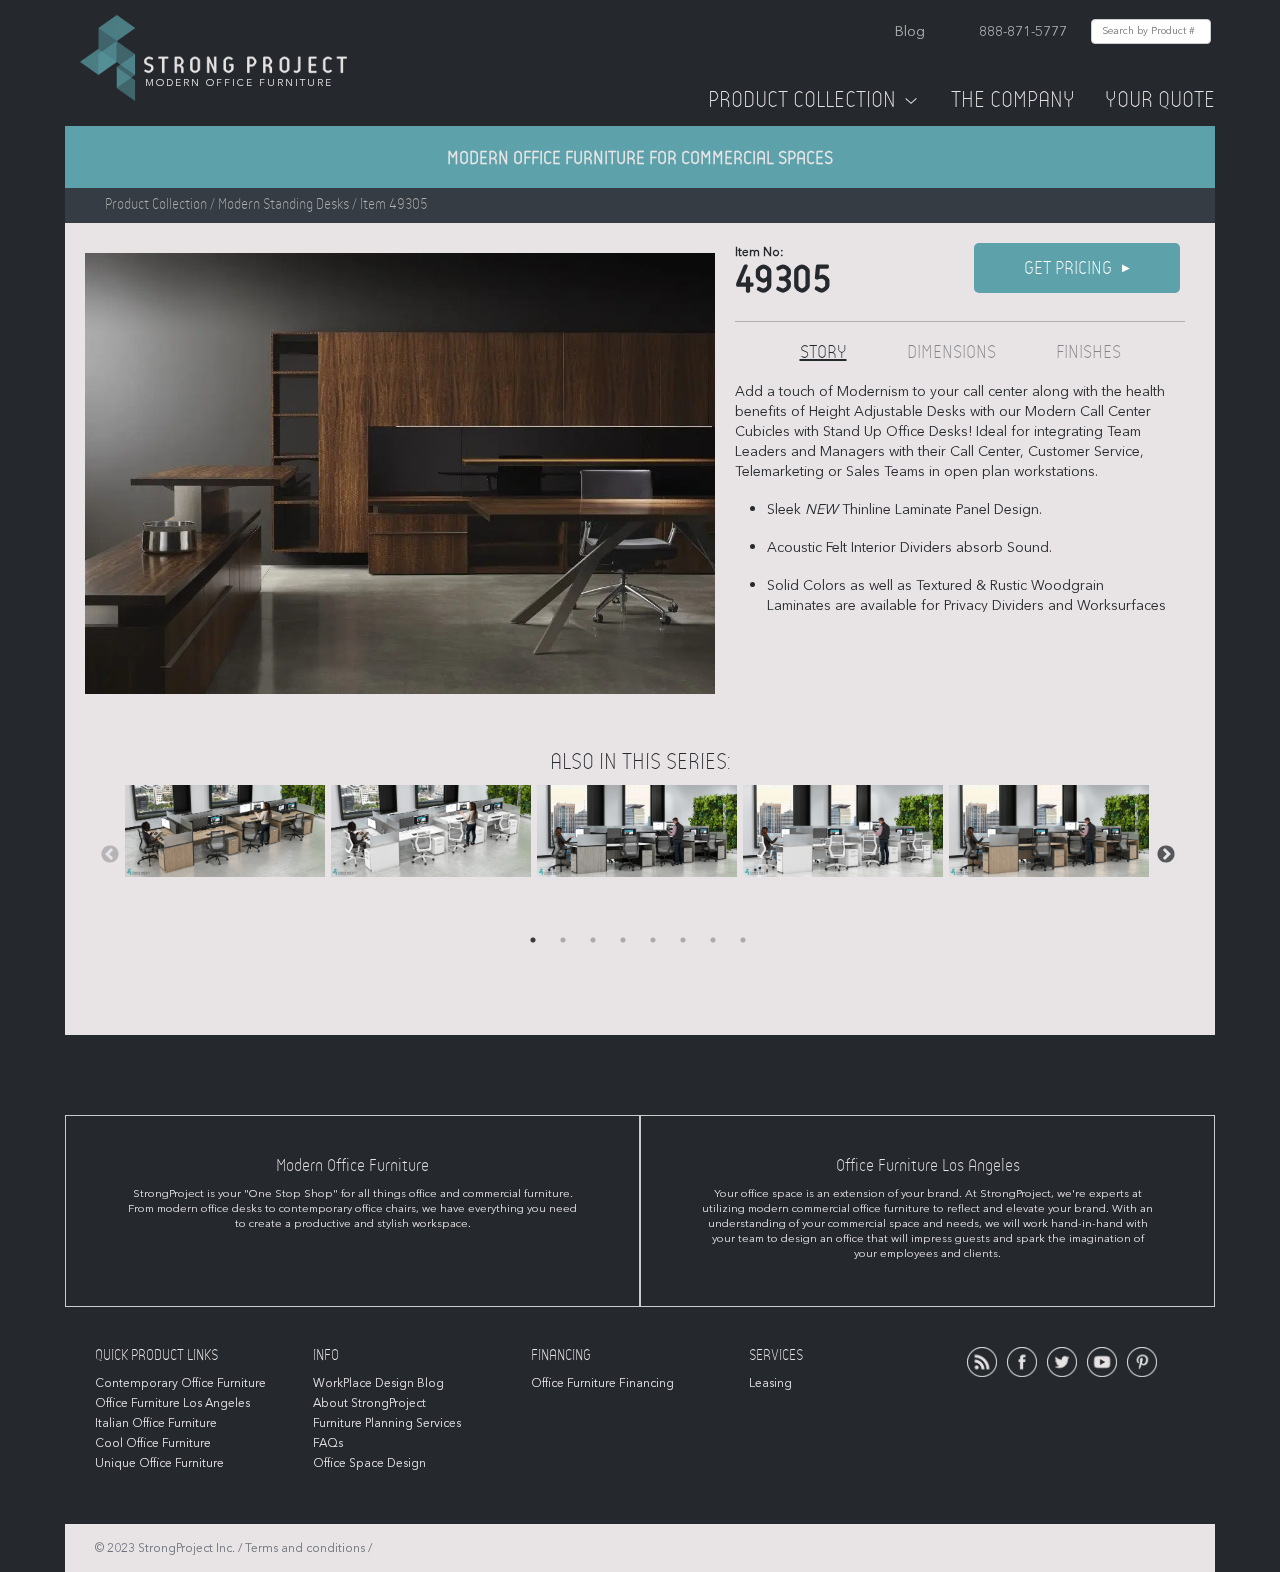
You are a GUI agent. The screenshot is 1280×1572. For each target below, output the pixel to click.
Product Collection (802, 100)
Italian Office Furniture (156, 1423)
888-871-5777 (1023, 31)
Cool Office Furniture (153, 1443)
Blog (910, 31)
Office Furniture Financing (602, 1383)
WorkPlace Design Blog (378, 1383)
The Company (1013, 100)
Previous (110, 855)
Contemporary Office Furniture (180, 1383)
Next (1166, 855)
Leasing (770, 1383)
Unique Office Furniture (159, 1463)
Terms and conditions (305, 1548)
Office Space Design (369, 1463)
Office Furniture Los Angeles (172, 1403)
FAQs (328, 1443)
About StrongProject (369, 1403)
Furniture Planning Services (387, 1423)
